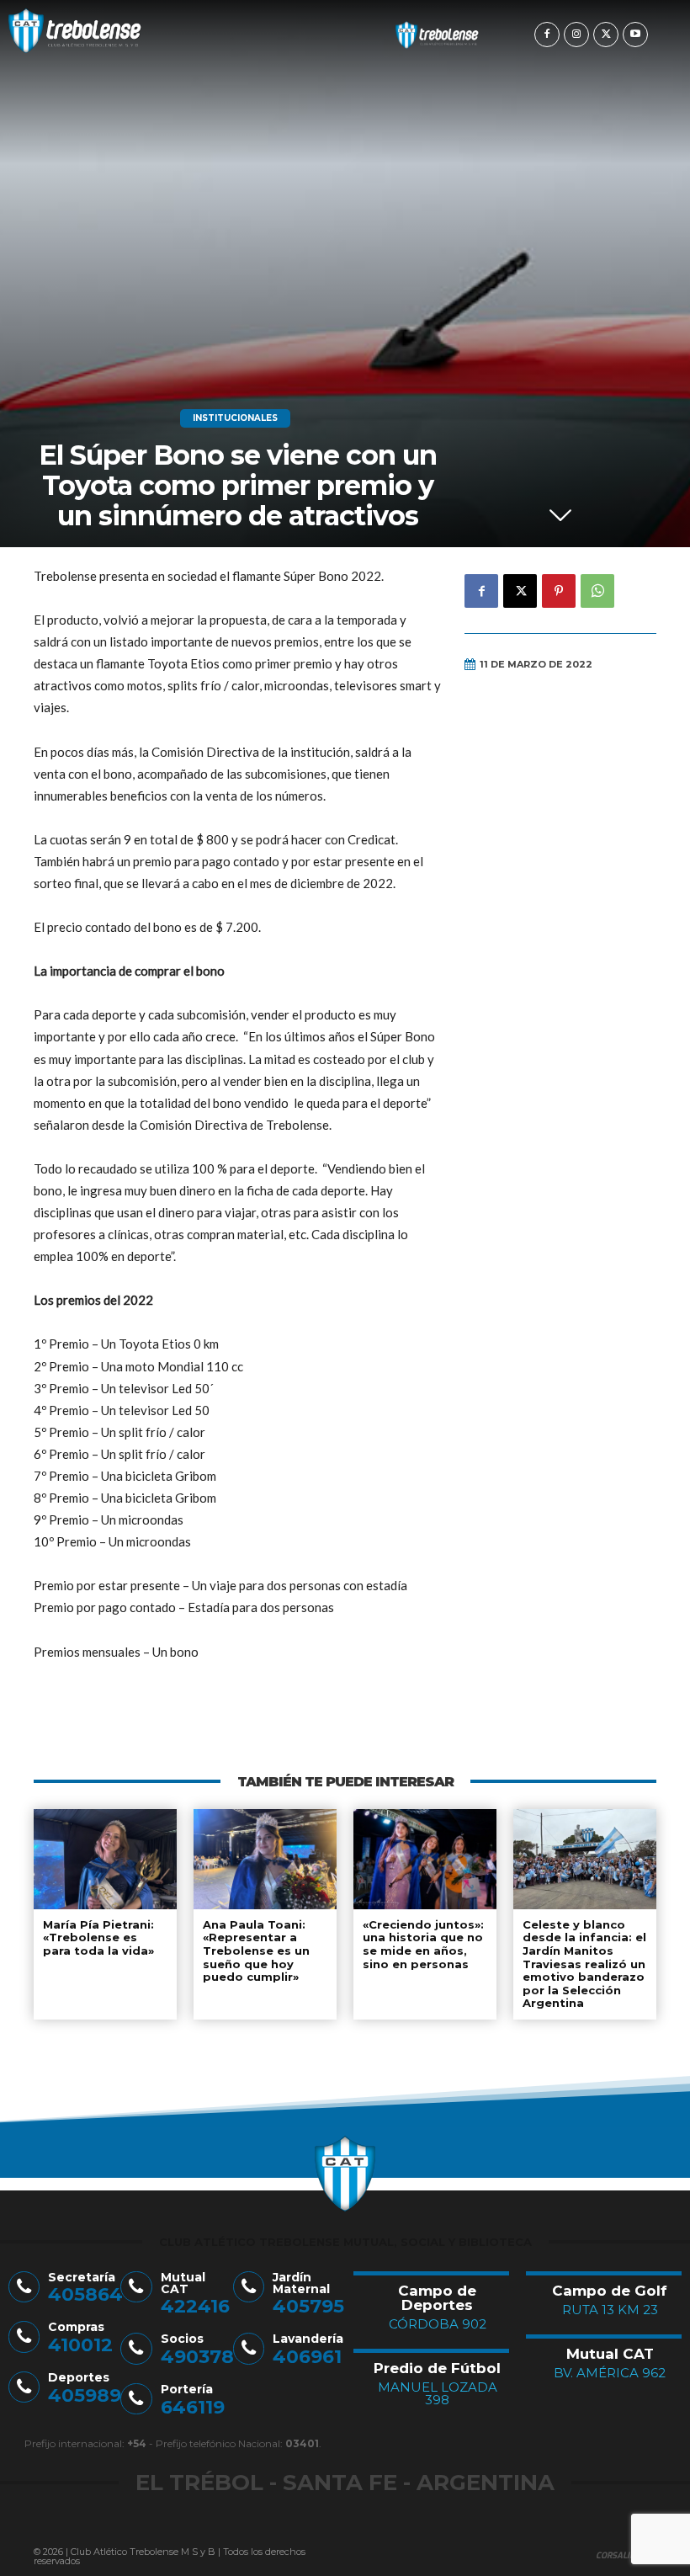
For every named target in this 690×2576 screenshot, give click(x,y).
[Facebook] (547, 35)
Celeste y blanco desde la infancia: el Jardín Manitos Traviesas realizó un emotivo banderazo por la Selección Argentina (584, 1964)
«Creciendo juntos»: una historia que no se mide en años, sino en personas (423, 1944)
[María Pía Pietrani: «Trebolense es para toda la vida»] (105, 1859)
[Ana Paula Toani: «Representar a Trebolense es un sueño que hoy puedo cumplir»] (265, 1859)
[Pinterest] (559, 591)
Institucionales (235, 418)
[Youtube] (635, 35)
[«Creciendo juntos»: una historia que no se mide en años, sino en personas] (425, 1859)
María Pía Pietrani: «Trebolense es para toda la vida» (98, 1937)
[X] (606, 35)
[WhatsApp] (597, 591)
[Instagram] (576, 35)
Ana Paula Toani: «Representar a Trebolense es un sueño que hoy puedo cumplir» (256, 1951)
